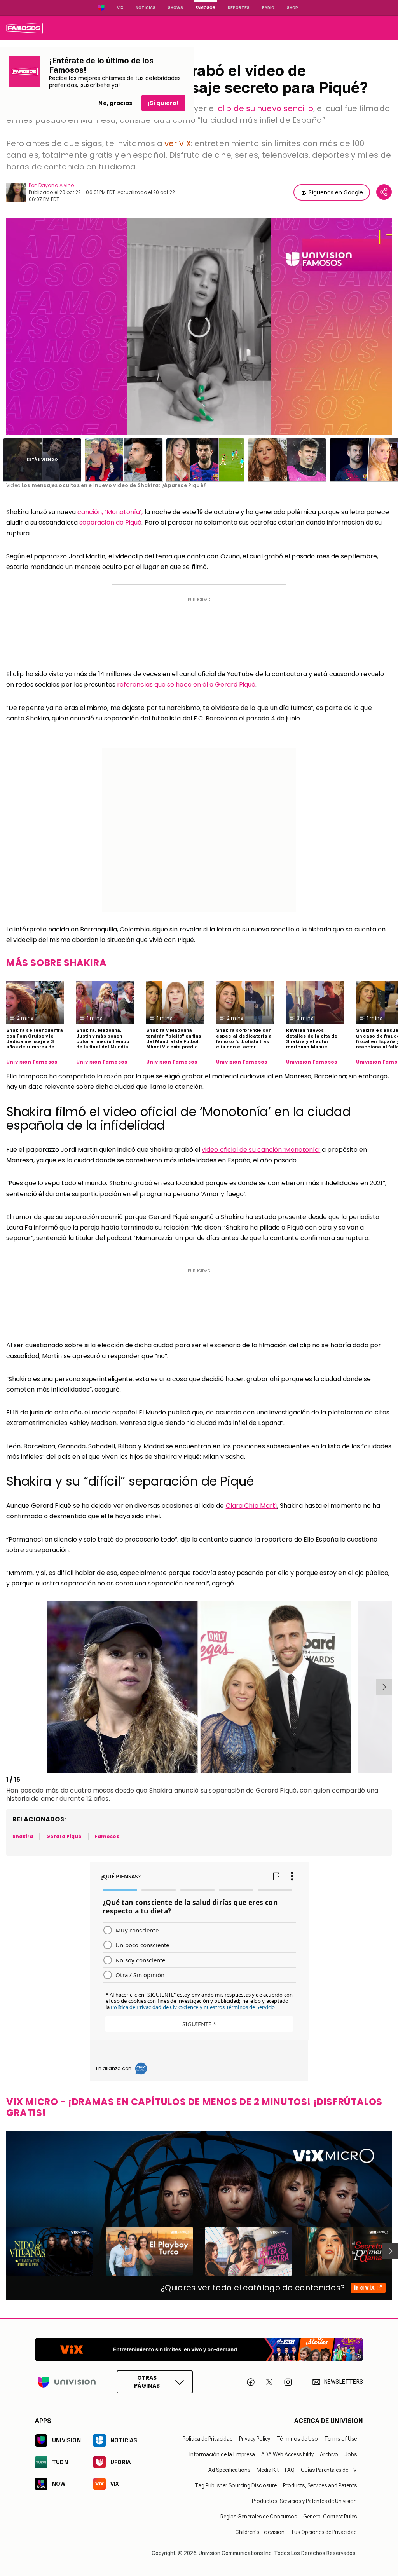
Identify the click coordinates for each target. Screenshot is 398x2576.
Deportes (239, 8)
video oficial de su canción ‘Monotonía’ (261, 1150)
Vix (120, 8)
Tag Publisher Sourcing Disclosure (236, 2485)
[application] (199, 327)
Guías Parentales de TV (329, 2470)
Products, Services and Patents (320, 2485)
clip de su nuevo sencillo (265, 108)
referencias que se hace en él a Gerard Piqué (186, 685)
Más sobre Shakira (56, 963)
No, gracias (115, 103)
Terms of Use (340, 2439)
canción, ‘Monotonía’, (110, 512)
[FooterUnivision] (67, 2382)
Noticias (146, 8)
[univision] (24, 28)
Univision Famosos (32, 1062)
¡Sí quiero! (163, 103)
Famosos (205, 8)
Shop (292, 8)
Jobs (351, 2454)
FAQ (290, 2470)
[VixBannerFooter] (199, 2349)
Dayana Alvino (56, 185)
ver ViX (178, 143)
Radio (268, 8)
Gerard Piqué (64, 1836)
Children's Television (260, 2532)
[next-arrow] (384, 1687)
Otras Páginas (147, 2382)
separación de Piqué (111, 522)
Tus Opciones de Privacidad (324, 2532)
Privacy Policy (255, 2439)
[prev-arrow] (8, 1687)
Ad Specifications (229, 2470)
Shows (175, 8)
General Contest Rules (330, 2517)
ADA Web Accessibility (287, 2454)
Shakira (161, 1790)
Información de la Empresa (222, 2454)
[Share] (384, 192)
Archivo (329, 2454)
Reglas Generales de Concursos (259, 2517)
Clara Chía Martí (251, 1506)
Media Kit (268, 2470)
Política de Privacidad (208, 2439)
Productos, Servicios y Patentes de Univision (304, 2501)
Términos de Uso (297, 2439)
